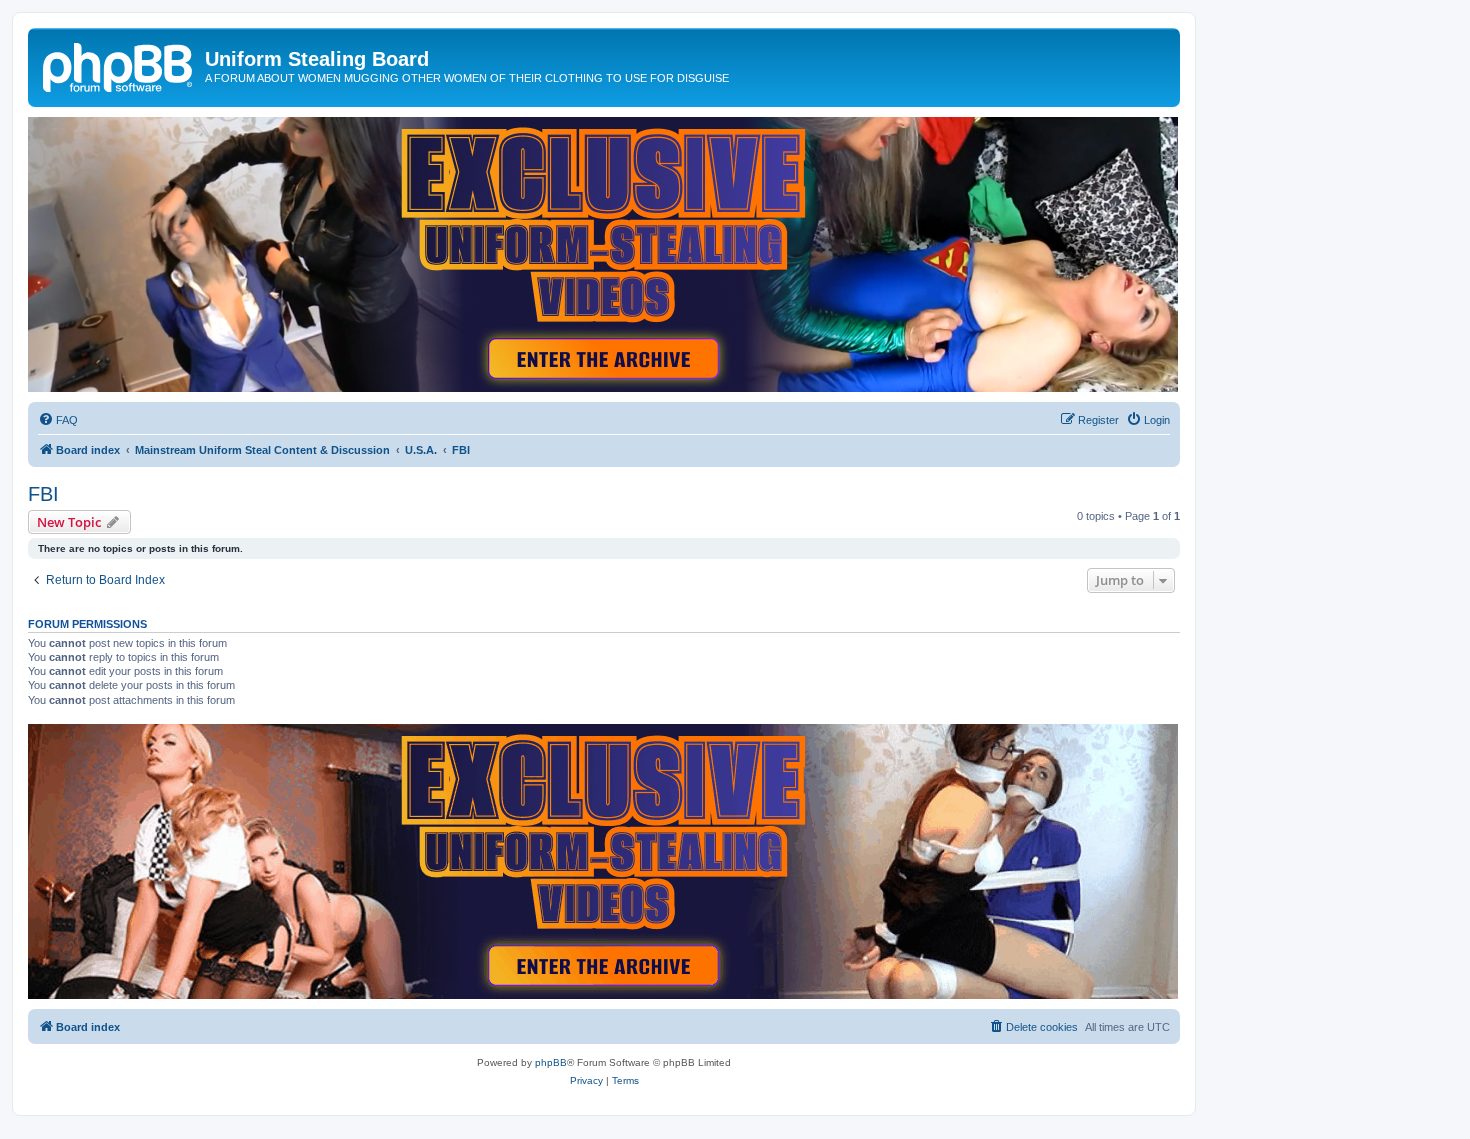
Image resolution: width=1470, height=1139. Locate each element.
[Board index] (119, 65)
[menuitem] (58, 420)
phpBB (551, 1062)
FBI (43, 494)
